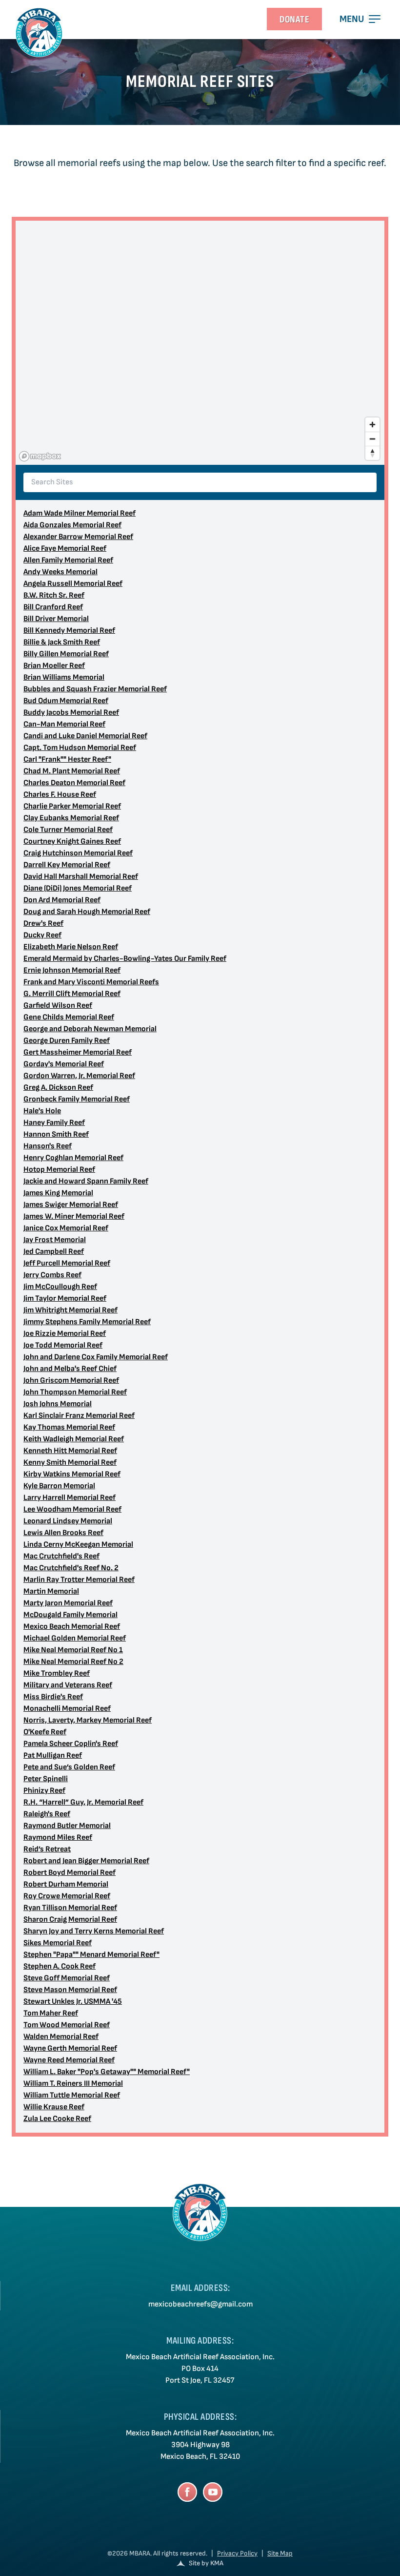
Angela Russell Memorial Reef (73, 584)
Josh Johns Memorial (58, 1404)
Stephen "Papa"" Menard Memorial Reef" (91, 1955)
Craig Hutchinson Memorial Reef (78, 853)
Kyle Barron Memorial (59, 1486)
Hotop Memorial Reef (59, 1170)
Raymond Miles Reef (58, 1838)
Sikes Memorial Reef (58, 1943)
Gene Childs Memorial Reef (69, 1017)
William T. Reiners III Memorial (73, 2084)
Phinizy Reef (44, 1791)
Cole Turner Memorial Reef (68, 830)
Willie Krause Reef (54, 2107)
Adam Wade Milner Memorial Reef (80, 513)
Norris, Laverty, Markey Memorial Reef (88, 1720)
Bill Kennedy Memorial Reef (69, 631)
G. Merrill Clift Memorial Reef (72, 994)
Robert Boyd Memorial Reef (70, 1873)
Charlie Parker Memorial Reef (72, 806)
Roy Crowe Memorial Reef (67, 1896)
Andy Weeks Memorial (60, 572)
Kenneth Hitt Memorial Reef (70, 1451)
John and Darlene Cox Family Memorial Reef (96, 1357)
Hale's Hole (42, 1111)
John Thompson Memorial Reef (75, 1392)
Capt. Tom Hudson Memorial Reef (80, 748)
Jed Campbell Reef (54, 1252)
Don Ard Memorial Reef (62, 900)
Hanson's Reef (48, 1146)
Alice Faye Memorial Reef (65, 549)
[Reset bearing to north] (372, 453)
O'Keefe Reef (45, 1732)
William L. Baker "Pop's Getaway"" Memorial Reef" (107, 2072)
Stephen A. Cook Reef (60, 1966)
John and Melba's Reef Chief (70, 1369)
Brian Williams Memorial (64, 677)
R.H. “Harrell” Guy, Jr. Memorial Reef (83, 1802)
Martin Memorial (51, 1591)
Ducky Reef (42, 935)
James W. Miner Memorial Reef (74, 1216)
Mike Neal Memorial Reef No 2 (73, 1662)
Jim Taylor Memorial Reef (65, 1298)
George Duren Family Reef (67, 1041)
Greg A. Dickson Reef (58, 1088)
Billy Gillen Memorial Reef (66, 654)
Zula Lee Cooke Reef (57, 2119)
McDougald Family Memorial (70, 1615)
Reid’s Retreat (47, 1849)
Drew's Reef (43, 924)
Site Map (280, 2553)
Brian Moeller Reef (54, 666)
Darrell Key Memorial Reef (67, 865)
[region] (200, 343)
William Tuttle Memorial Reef (72, 2095)
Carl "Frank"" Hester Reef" (67, 759)
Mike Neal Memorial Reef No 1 (73, 1650)
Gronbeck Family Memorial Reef (77, 1099)
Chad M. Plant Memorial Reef (72, 771)
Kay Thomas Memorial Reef (69, 1427)
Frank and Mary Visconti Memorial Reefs (91, 982)
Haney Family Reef (54, 1123)
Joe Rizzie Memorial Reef (65, 1334)
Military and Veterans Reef (68, 1685)
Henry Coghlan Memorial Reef (73, 1158)
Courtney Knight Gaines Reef (72, 841)
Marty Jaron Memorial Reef (68, 1603)
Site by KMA (206, 2563)
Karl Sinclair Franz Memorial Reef (79, 1416)
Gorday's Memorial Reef (64, 1064)
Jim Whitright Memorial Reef (70, 1310)
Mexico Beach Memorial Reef (72, 1627)
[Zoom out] (372, 439)
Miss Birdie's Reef (53, 1697)
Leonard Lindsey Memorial (68, 1521)
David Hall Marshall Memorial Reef (81, 877)
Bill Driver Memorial (56, 619)
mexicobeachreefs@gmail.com (200, 2304)
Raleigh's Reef (47, 1814)
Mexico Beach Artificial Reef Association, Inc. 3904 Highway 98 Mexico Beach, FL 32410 (200, 2445)
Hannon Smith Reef (56, 1134)
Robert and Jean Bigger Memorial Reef (86, 1861)
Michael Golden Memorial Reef (75, 1638)
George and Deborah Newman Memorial (90, 1029)
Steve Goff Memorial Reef (67, 1978)
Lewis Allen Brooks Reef (63, 1533)
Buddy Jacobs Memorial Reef (71, 713)
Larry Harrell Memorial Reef (70, 1498)
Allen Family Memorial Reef (68, 560)
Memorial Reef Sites (200, 82)
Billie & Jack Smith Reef (62, 642)
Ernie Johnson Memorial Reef (72, 970)
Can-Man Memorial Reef (64, 724)
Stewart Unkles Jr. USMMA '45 (73, 2002)
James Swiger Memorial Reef (71, 1205)
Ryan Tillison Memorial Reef (70, 1908)
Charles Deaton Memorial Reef (74, 783)
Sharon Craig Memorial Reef (70, 1920)
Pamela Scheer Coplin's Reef (71, 1744)
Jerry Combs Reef (52, 1275)
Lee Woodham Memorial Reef (72, 1509)
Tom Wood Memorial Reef (67, 2025)
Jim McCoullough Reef (60, 1287)
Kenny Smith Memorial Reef (70, 1463)
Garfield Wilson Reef (58, 1006)
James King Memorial (58, 1193)
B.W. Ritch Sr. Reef (54, 595)
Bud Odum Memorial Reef (66, 701)
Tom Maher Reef (51, 2013)
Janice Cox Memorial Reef (66, 1228)
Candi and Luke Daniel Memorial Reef (85, 736)
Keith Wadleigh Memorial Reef (74, 1439)
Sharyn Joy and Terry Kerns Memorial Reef (94, 1931)
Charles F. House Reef (60, 795)
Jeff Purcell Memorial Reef (67, 1263)
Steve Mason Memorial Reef (70, 1990)
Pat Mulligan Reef (53, 1755)
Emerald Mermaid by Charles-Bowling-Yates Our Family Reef (125, 959)
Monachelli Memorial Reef (67, 1709)
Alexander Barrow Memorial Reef (78, 537)
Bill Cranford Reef (53, 607)
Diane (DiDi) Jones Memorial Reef (78, 888)
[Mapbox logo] (40, 456)
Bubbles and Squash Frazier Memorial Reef (95, 689)
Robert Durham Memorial (66, 1884)
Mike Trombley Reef (57, 1673)
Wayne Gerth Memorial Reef (70, 2048)
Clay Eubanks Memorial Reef (71, 818)
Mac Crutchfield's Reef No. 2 (71, 1568)
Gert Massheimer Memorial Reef (78, 1052)
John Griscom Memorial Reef (71, 1381)
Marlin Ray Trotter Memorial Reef (79, 1580)
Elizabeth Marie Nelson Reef (71, 947)
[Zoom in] (372, 425)
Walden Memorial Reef (61, 2037)
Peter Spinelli (46, 1779)
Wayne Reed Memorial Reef (69, 2060)
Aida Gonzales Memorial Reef (72, 525)
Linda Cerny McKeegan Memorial (78, 1545)
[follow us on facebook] (187, 2492)
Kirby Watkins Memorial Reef (72, 1474)
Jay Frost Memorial (55, 1240)
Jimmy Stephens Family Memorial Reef (87, 1322)
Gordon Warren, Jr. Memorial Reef (79, 1076)
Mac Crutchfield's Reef (61, 1556)
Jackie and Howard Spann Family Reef (86, 1181)
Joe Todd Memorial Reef (63, 1345)
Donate (294, 20)
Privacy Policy (237, 2553)
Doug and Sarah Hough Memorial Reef (87, 912)
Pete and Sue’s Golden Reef (69, 1767)
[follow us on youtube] (213, 2492)
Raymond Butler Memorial (67, 1826)
